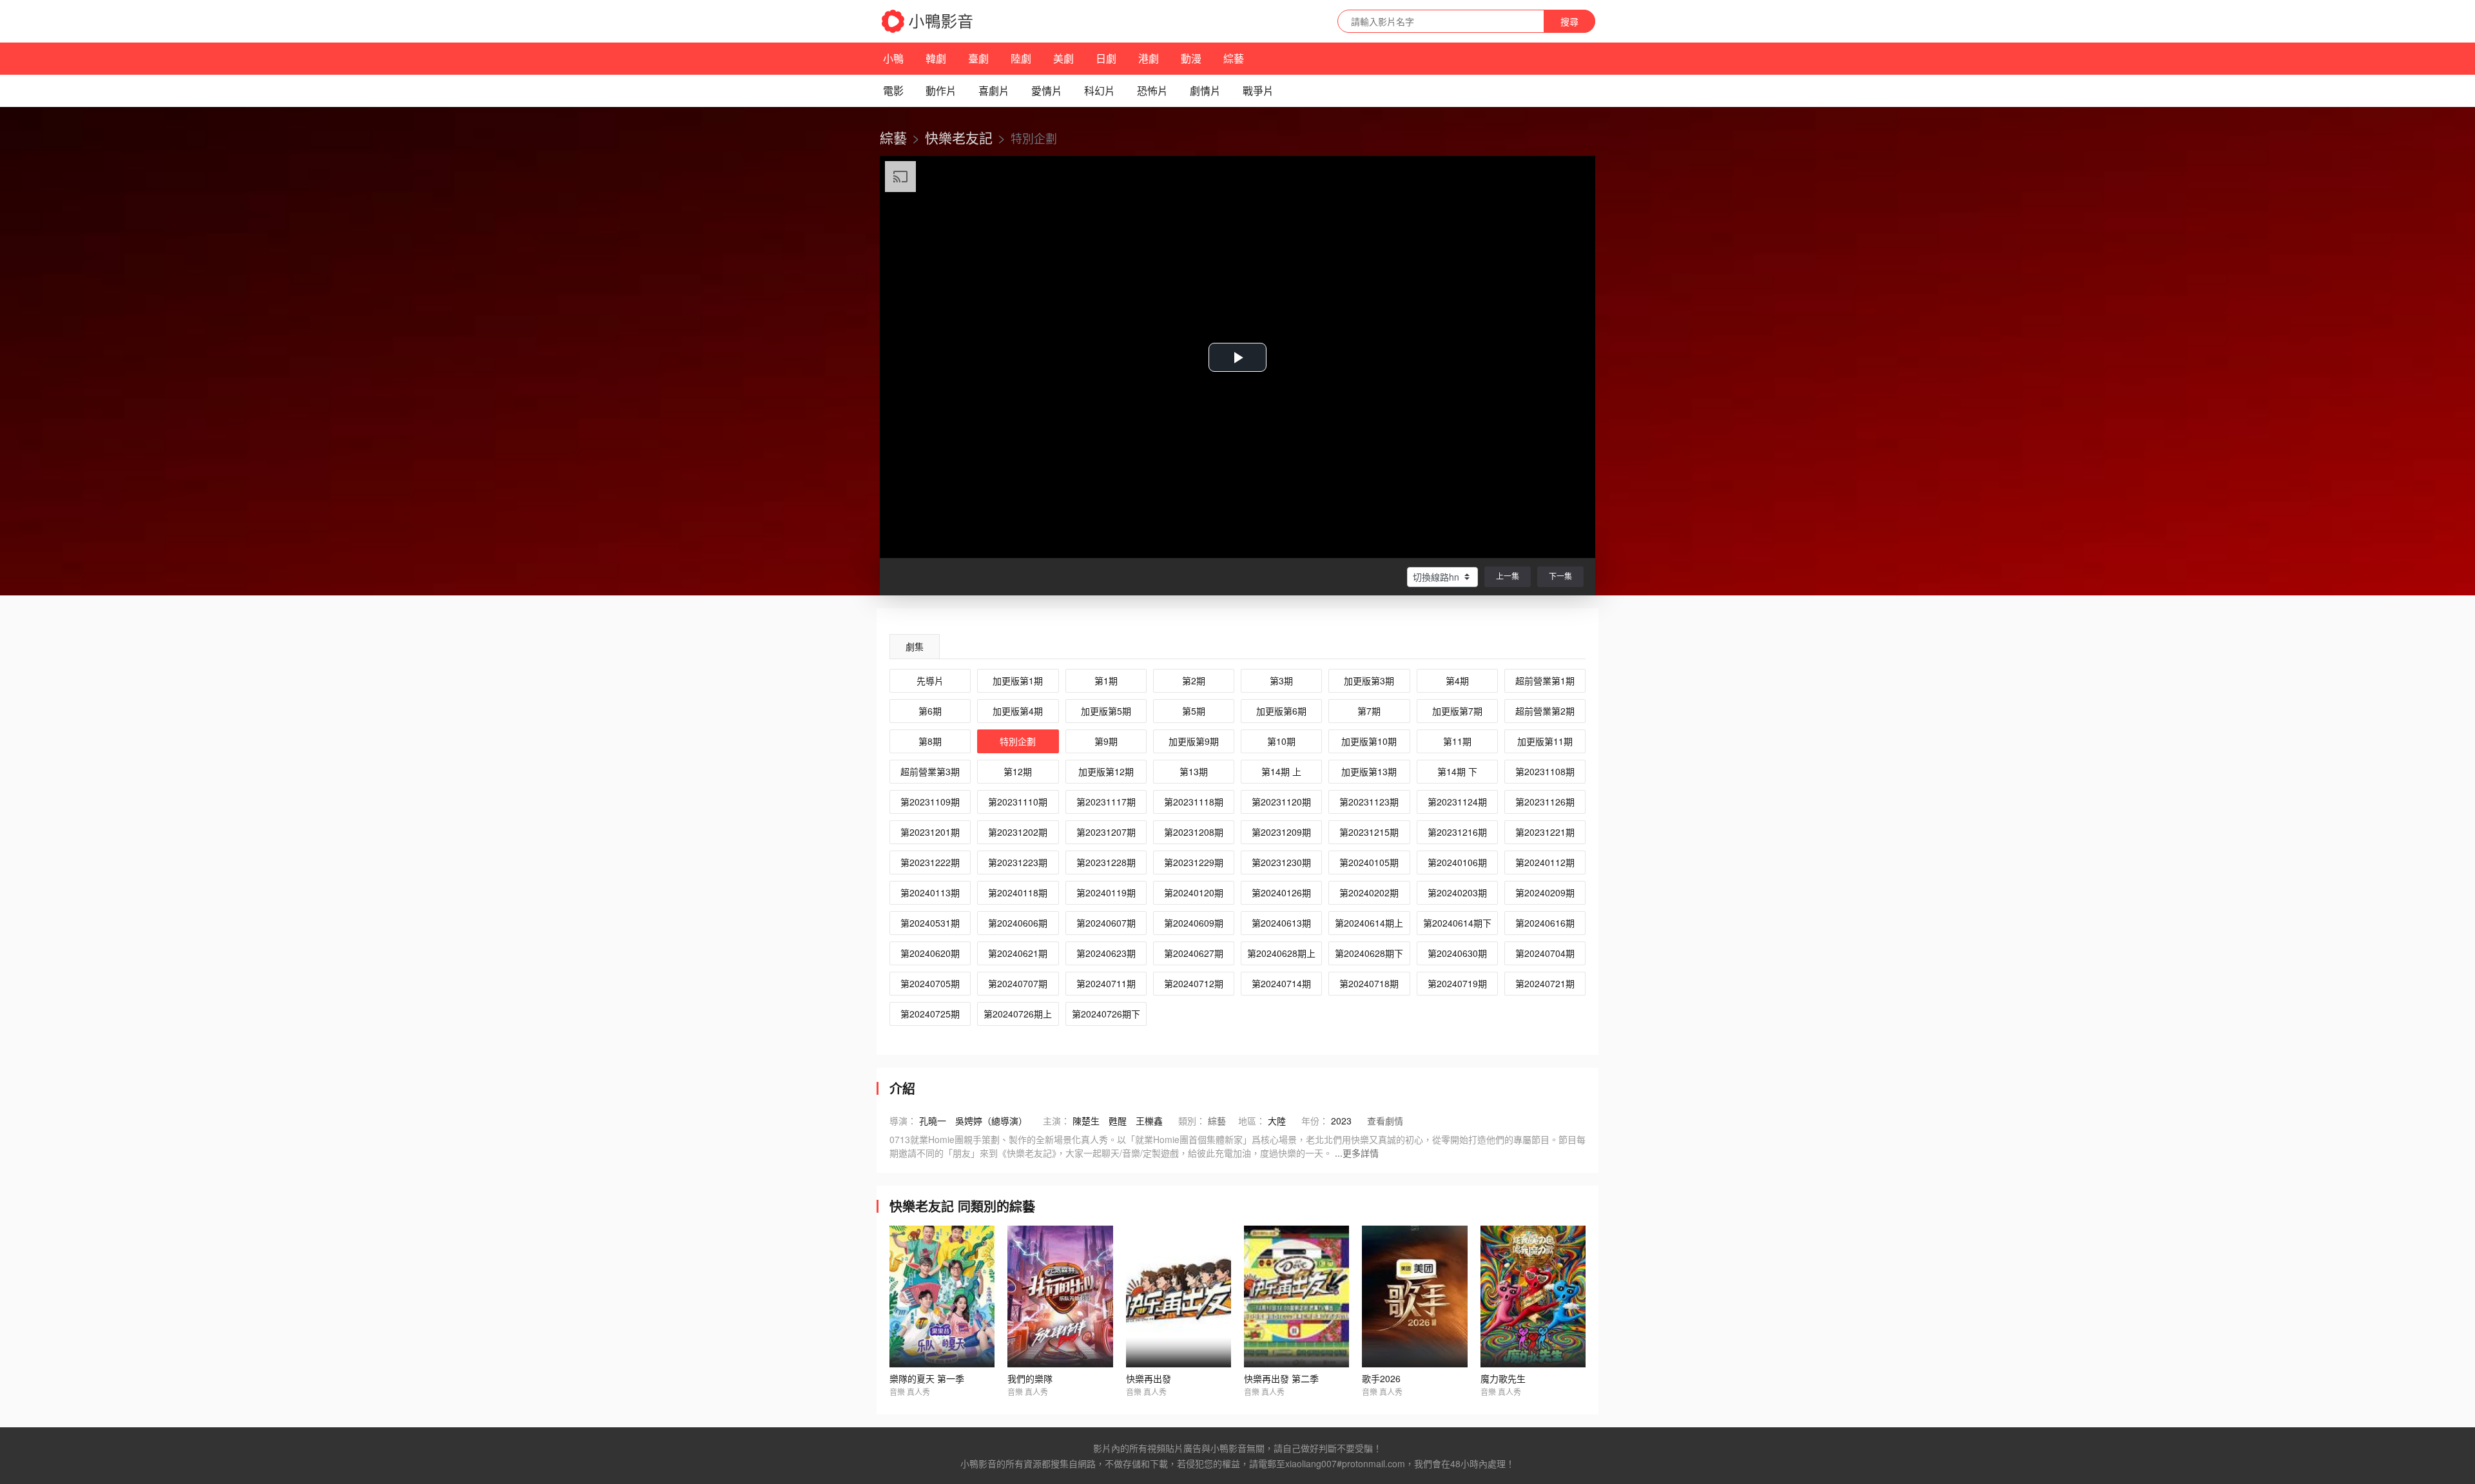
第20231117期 (1106, 802)
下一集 (1560, 576)
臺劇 (978, 58)
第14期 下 (1457, 771)
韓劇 (936, 58)
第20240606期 (1018, 923)
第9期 (1106, 741)
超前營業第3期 (930, 771)
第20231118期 (1194, 802)
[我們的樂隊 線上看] (1060, 1296)
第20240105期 (1369, 862)
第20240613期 (1281, 923)
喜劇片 (994, 91)
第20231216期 (1457, 832)
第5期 (1194, 711)
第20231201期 (930, 832)
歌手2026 (1381, 1378)
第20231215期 (1369, 832)
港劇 (1149, 58)
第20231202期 (1018, 832)
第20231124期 (1457, 802)
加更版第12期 (1106, 771)
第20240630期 (1457, 953)
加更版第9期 (1194, 741)
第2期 (1194, 680)
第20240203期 (1457, 892)
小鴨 (893, 58)
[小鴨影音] (928, 21)
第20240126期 (1281, 892)
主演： (1056, 1121)
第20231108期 (1545, 771)
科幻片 (1100, 91)
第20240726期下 (1106, 1014)
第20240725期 (930, 1014)
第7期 (1369, 711)
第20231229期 (1194, 862)
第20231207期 (1106, 832)
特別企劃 (1018, 741)
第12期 (1018, 771)
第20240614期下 (1457, 923)
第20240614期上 (1369, 923)
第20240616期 (1545, 923)
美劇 (1063, 58)
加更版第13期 (1369, 771)
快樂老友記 (959, 137)
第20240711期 (1106, 983)
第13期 (1194, 771)
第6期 (930, 711)
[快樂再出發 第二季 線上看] (1296, 1296)
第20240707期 (1018, 983)
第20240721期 (1545, 983)
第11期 (1457, 741)
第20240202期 (1369, 892)
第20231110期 (1018, 802)
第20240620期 (930, 953)
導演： (903, 1121)
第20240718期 (1369, 983)
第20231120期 (1281, 802)
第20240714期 (1281, 983)
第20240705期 (930, 983)
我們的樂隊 (1030, 1378)
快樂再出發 (1149, 1378)
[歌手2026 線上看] (1414, 1296)
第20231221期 (1545, 832)
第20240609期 (1194, 923)
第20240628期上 (1281, 953)
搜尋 (1569, 21)
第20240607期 (1106, 923)
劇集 (915, 646)
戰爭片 (1258, 91)
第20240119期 (1106, 892)
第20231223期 (1018, 862)
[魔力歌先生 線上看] (1533, 1296)
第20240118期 (1018, 892)
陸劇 (1021, 58)
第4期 (1457, 680)
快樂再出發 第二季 (1281, 1378)
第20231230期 (1281, 862)
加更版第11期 (1545, 741)
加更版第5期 (1106, 711)
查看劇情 (1385, 1121)
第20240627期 (1194, 953)
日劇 (1106, 58)
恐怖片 (1152, 91)
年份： (1315, 1121)
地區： (1252, 1121)
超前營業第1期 (1545, 680)
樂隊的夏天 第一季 (927, 1378)
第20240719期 (1457, 983)
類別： (1192, 1121)
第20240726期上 (1018, 1014)
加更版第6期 (1281, 711)
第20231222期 (930, 862)
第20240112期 (1545, 862)
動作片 (941, 91)
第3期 (1281, 680)
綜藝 (1234, 58)
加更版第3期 (1369, 680)
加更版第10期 (1369, 741)
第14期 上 (1281, 771)
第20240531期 (930, 923)
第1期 (1106, 680)
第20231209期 (1281, 832)
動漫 (1191, 58)
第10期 (1281, 741)
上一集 (1508, 576)
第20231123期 (1369, 802)
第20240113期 (930, 892)
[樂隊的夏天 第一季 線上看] (942, 1296)
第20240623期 (1106, 953)
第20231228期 (1106, 862)
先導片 (930, 680)
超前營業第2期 (1545, 711)
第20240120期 (1194, 892)
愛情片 (1047, 91)
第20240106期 (1457, 862)
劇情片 (1205, 91)
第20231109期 (930, 802)
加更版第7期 (1457, 711)
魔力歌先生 (1503, 1378)
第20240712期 (1194, 983)
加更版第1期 (1018, 680)
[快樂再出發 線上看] (1179, 1296)
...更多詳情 (1357, 1153)
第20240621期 (1018, 953)
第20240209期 (1545, 892)
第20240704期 (1545, 953)
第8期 (930, 741)
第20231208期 (1194, 832)
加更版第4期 (1018, 711)
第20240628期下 (1369, 953)
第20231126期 (1545, 802)
